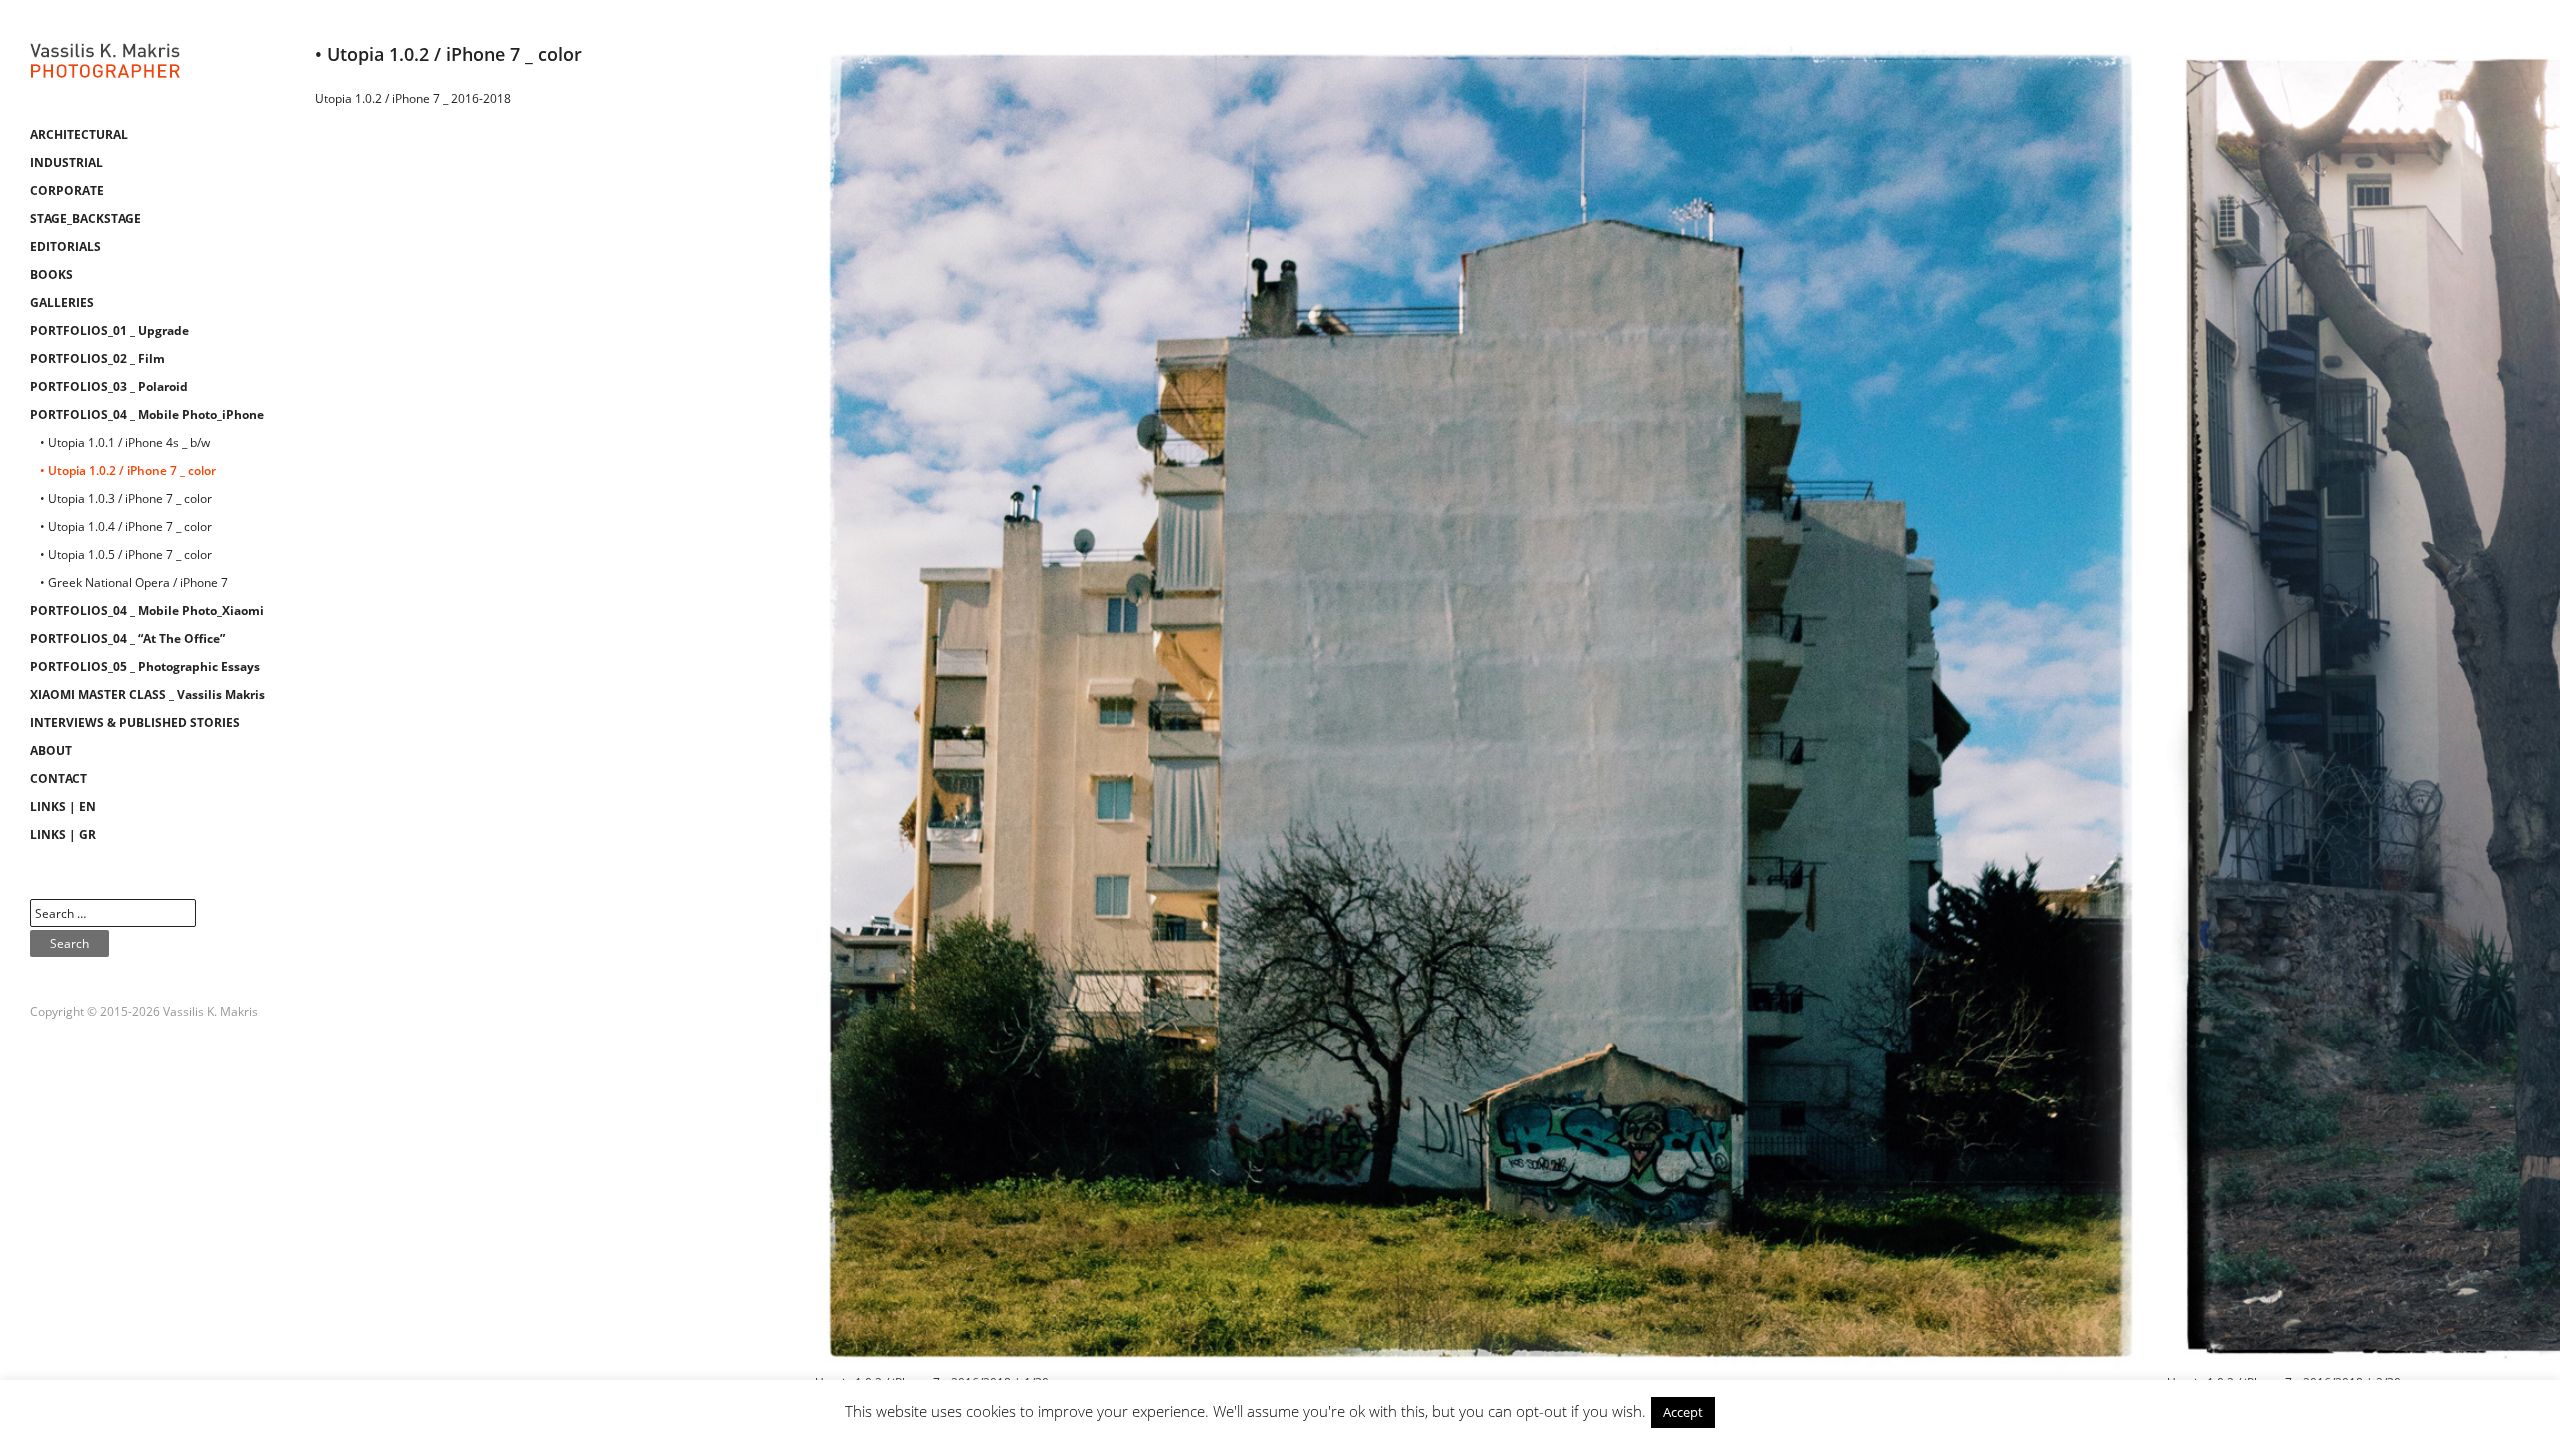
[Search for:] (113, 913)
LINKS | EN (63, 806)
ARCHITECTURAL (79, 134)
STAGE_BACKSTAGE (85, 218)
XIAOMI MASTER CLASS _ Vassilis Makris (147, 694)
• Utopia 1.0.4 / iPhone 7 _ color (126, 526)
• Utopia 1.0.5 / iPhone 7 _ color (126, 554)
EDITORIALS (65, 246)
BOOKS (51, 274)
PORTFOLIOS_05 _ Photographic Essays (145, 666)
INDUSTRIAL (66, 162)
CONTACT (58, 778)
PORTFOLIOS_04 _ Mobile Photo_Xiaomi (147, 610)
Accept (1683, 1412)
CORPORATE (67, 190)
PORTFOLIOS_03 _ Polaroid (109, 386)
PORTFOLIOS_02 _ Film (97, 358)
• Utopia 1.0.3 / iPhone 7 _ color (126, 498)
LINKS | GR (63, 834)
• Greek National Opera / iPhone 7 (134, 582)
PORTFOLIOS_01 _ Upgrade (109, 330)
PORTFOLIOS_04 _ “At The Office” (127, 638)
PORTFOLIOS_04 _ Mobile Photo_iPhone (147, 414)
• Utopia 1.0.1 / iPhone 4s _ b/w (125, 442)
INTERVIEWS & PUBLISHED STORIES (135, 722)
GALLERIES (62, 302)
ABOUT (51, 750)
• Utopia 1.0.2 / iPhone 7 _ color (128, 470)
